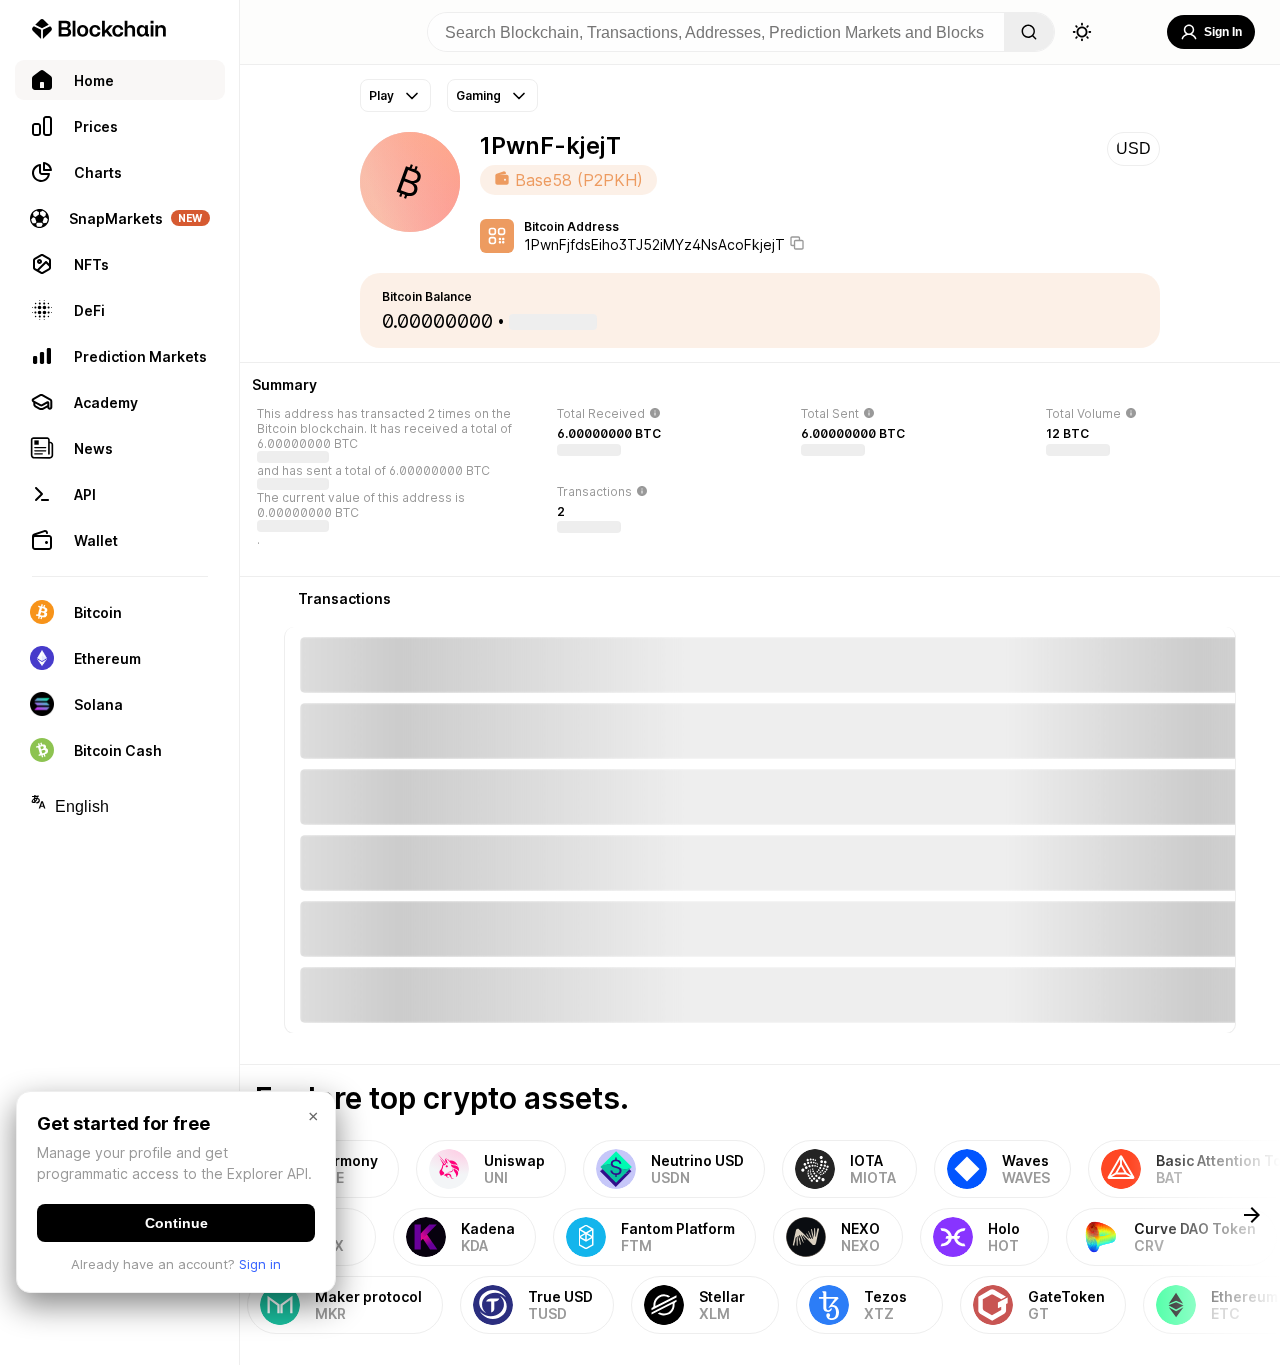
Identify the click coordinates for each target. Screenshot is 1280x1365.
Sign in (260, 1264)
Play (381, 95)
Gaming (478, 95)
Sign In (1223, 32)
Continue (176, 1223)
